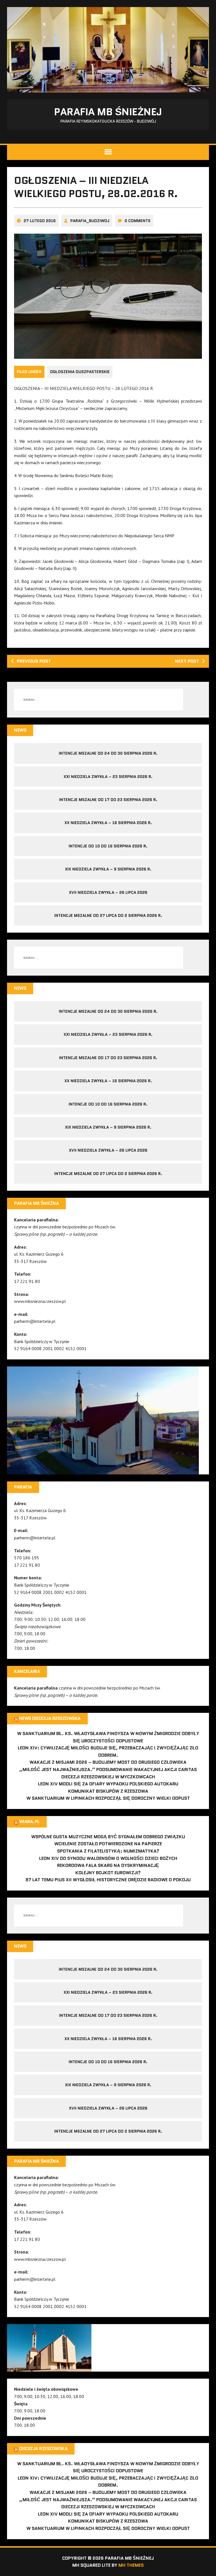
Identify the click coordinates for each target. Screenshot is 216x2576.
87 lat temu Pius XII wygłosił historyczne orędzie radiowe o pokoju (108, 1880)
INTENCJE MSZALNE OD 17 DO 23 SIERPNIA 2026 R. (108, 800)
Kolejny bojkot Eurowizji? (108, 1873)
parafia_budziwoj (90, 221)
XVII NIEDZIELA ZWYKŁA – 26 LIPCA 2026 (108, 892)
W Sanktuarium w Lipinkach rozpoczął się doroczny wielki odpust (108, 1798)
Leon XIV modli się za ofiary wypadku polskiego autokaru (108, 1784)
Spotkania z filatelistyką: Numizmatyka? (108, 1851)
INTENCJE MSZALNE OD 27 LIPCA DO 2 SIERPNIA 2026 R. (108, 915)
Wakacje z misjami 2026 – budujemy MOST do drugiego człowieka (108, 1762)
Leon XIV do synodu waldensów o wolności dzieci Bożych (108, 1858)
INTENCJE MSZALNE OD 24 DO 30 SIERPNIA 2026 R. (108, 753)
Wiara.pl (29, 1822)
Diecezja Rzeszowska (43, 2448)
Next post (187, 661)
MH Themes (131, 2565)
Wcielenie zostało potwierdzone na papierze (108, 1844)
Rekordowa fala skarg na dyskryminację (108, 1865)
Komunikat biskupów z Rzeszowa (108, 1791)
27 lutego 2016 (40, 221)
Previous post (34, 661)
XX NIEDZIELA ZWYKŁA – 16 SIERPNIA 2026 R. (108, 823)
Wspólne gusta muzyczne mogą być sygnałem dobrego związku (108, 1837)
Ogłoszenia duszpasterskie (80, 372)
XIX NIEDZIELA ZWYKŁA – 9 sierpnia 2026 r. (108, 869)
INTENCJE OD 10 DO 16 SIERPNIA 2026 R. (108, 846)
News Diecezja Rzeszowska (50, 1718)
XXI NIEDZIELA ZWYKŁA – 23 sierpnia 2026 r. (108, 777)
